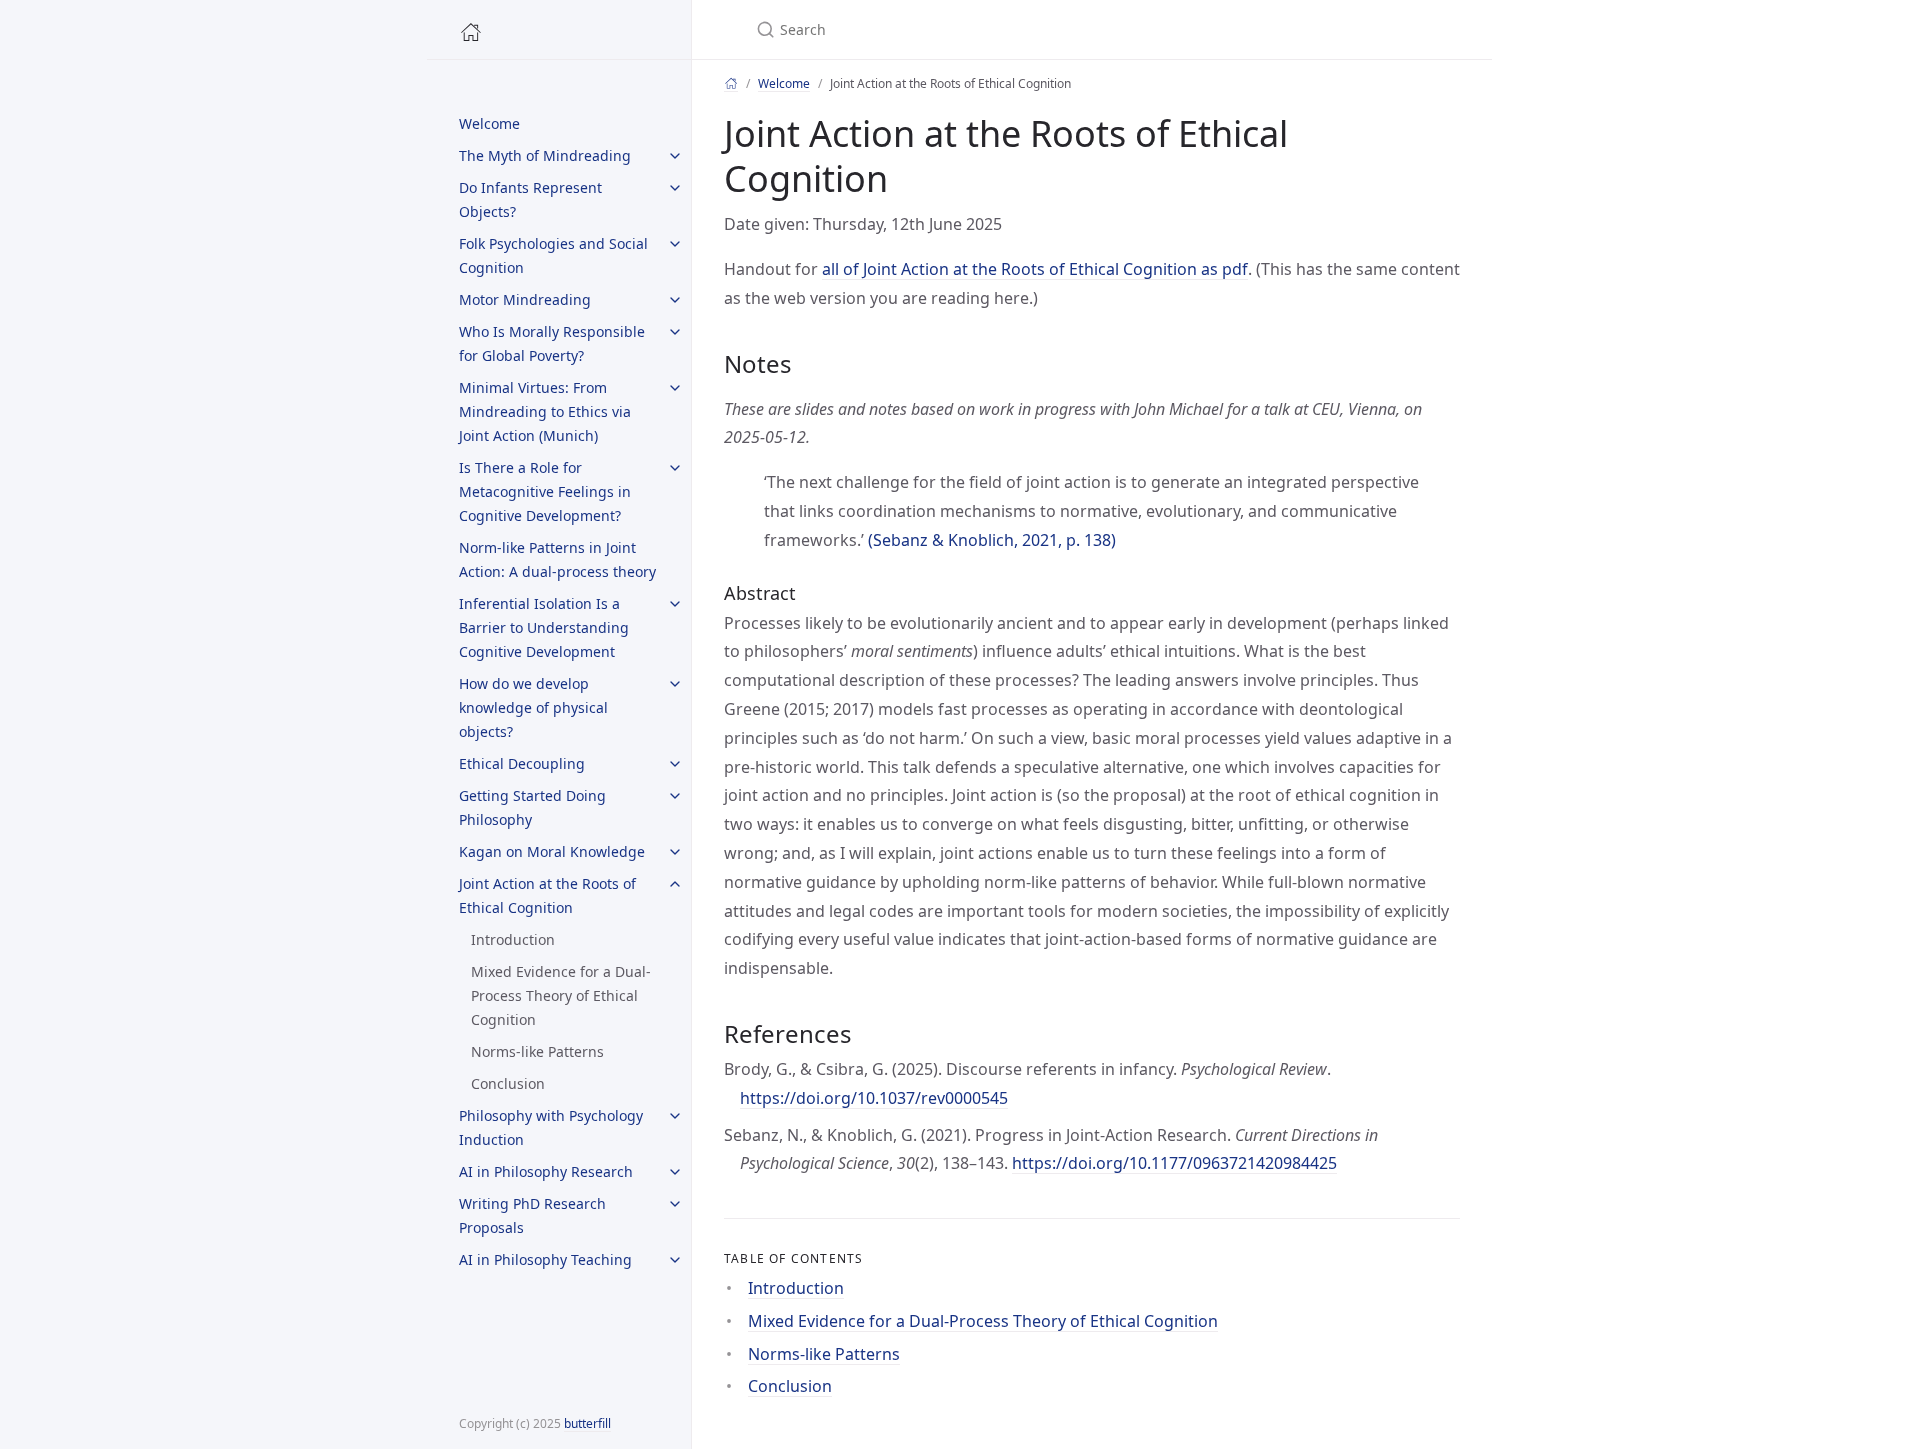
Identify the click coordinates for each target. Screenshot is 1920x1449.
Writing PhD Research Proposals (532, 1215)
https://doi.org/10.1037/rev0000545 (874, 1098)
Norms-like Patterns (537, 1051)
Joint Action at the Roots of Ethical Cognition (547, 895)
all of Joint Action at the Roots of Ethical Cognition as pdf (1035, 269)
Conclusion (508, 1083)
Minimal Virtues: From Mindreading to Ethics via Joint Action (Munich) (545, 411)
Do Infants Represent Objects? (530, 199)
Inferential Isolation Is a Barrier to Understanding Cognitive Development (544, 627)
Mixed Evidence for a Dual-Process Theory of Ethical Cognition (561, 995)
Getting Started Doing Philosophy (532, 807)
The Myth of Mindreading (545, 155)
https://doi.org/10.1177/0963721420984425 (1174, 1163)
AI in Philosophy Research (546, 1171)
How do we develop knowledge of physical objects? (533, 707)
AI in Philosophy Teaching (545, 1259)
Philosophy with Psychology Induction (551, 1127)
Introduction (513, 939)
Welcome (489, 123)
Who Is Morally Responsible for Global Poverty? (552, 343)
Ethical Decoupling (522, 763)
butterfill (587, 1423)
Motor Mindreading (525, 299)
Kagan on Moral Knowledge (552, 851)
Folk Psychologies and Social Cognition (553, 255)
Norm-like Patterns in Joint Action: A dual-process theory (557, 559)
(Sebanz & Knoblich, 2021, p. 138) (992, 540)
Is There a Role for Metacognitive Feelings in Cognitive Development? (545, 491)
